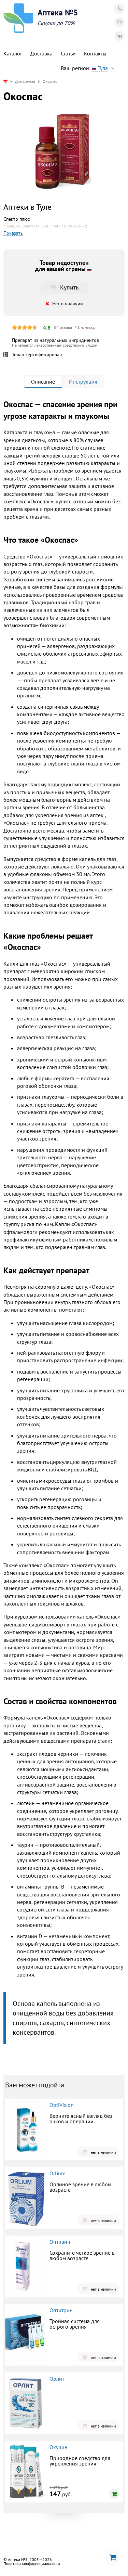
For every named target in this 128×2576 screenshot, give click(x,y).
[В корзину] (114, 2494)
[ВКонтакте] (119, 36)
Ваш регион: (84, 68)
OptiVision (62, 2105)
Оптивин (60, 2242)
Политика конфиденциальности (32, 2564)
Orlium (58, 2173)
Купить (69, 287)
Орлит (57, 2379)
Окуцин (59, 2447)
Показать (13, 233)
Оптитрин (61, 2310)
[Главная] (5, 81)
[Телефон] (119, 9)
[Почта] (119, 22)
